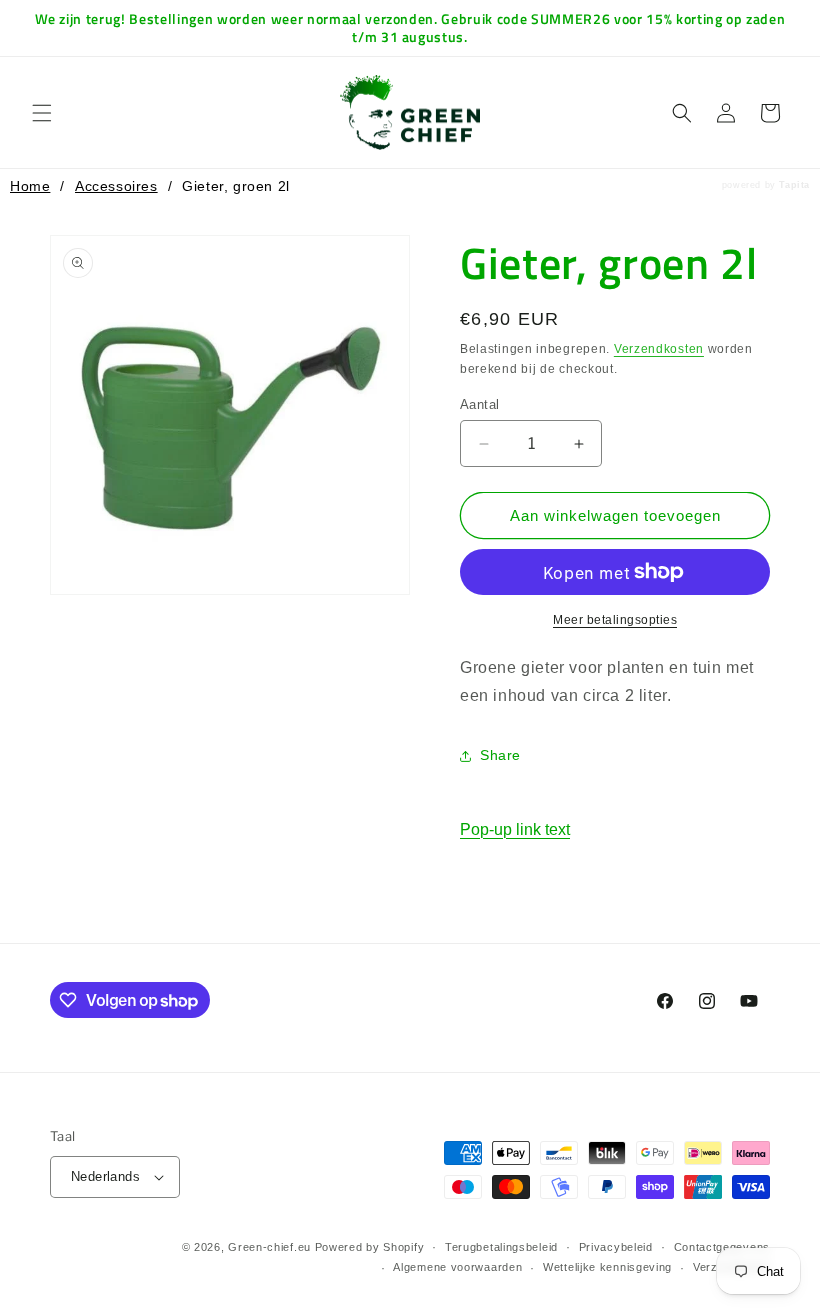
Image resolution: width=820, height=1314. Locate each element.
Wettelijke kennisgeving (607, 1267)
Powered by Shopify (370, 1247)
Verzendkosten (659, 349)
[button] (42, 113)
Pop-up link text (515, 829)
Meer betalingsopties (615, 620)
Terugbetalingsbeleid (501, 1247)
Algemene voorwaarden (457, 1267)
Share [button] (500, 755)
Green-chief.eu (269, 1247)
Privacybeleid (616, 1247)
